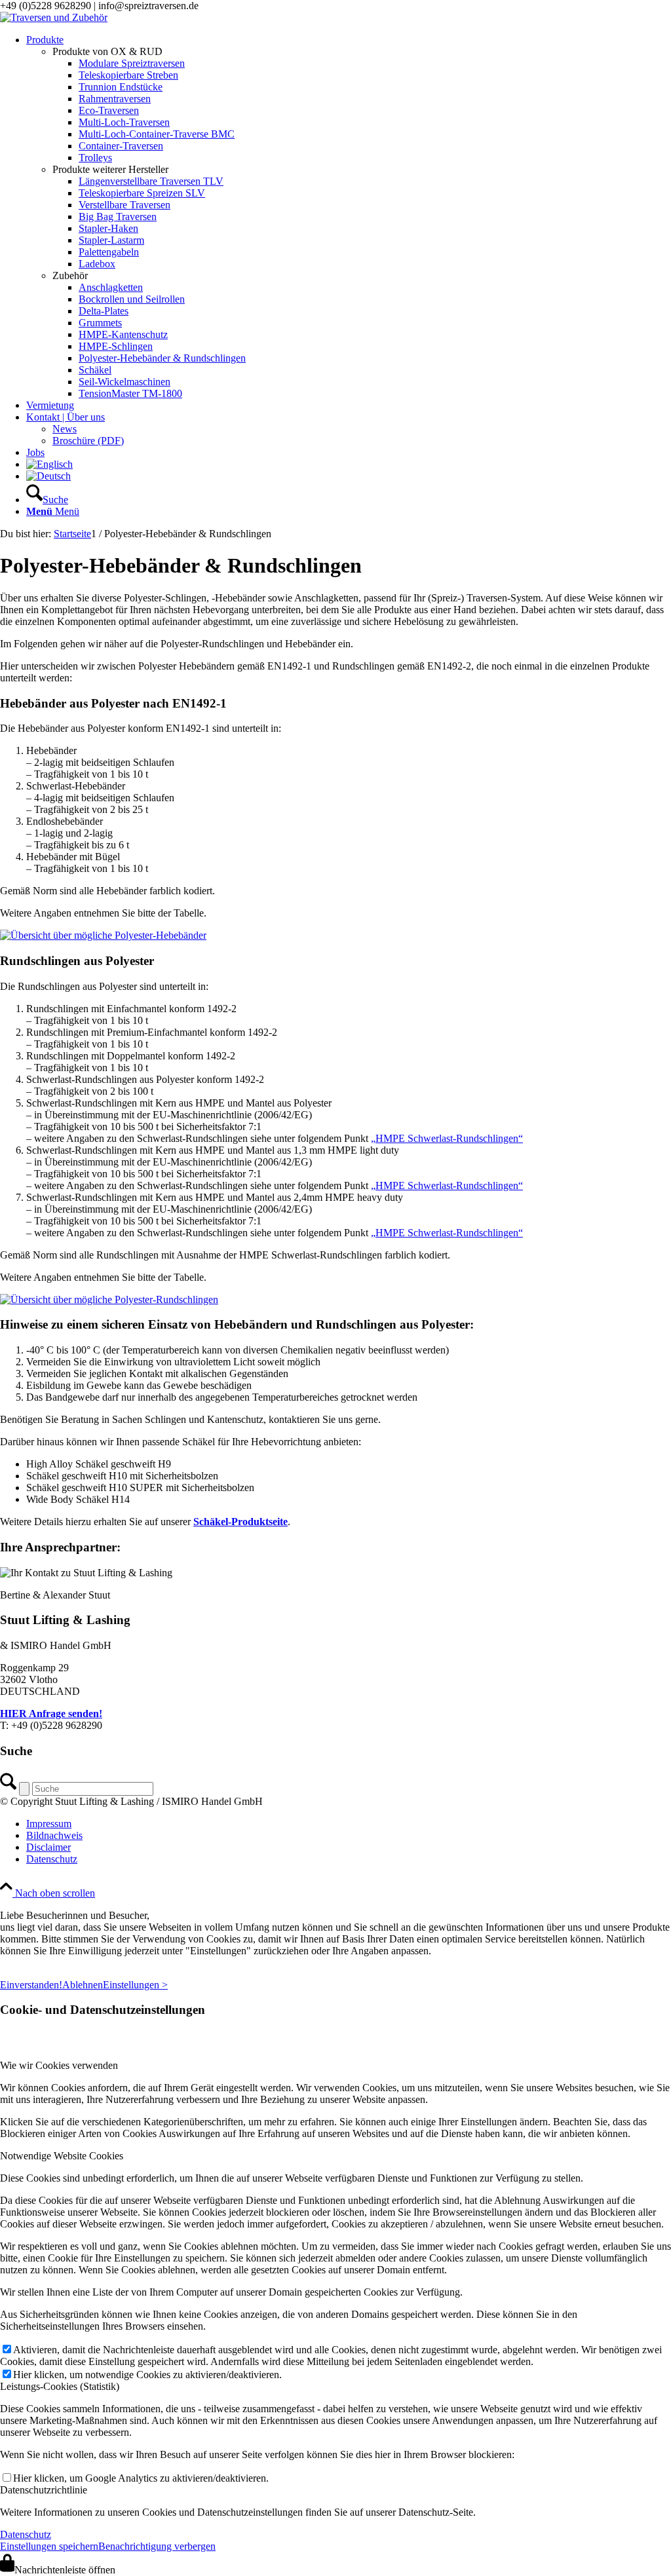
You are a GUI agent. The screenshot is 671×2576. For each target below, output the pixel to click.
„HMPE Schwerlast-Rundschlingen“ (447, 1138)
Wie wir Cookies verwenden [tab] (59, 2065)
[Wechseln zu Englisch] (49, 464)
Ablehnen (83, 1985)
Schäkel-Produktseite (240, 1522)
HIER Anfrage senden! (51, 1714)
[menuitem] (349, 217)
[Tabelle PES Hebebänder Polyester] (103, 935)
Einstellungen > (135, 1985)
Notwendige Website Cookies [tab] (62, 2156)
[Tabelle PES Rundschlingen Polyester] (109, 1299)
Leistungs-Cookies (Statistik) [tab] (60, 2386)
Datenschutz (26, 2534)
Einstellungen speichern (49, 2546)
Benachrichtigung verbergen (157, 2546)
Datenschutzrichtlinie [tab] (44, 2490)
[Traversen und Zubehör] (54, 17)
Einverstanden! (31, 1985)
